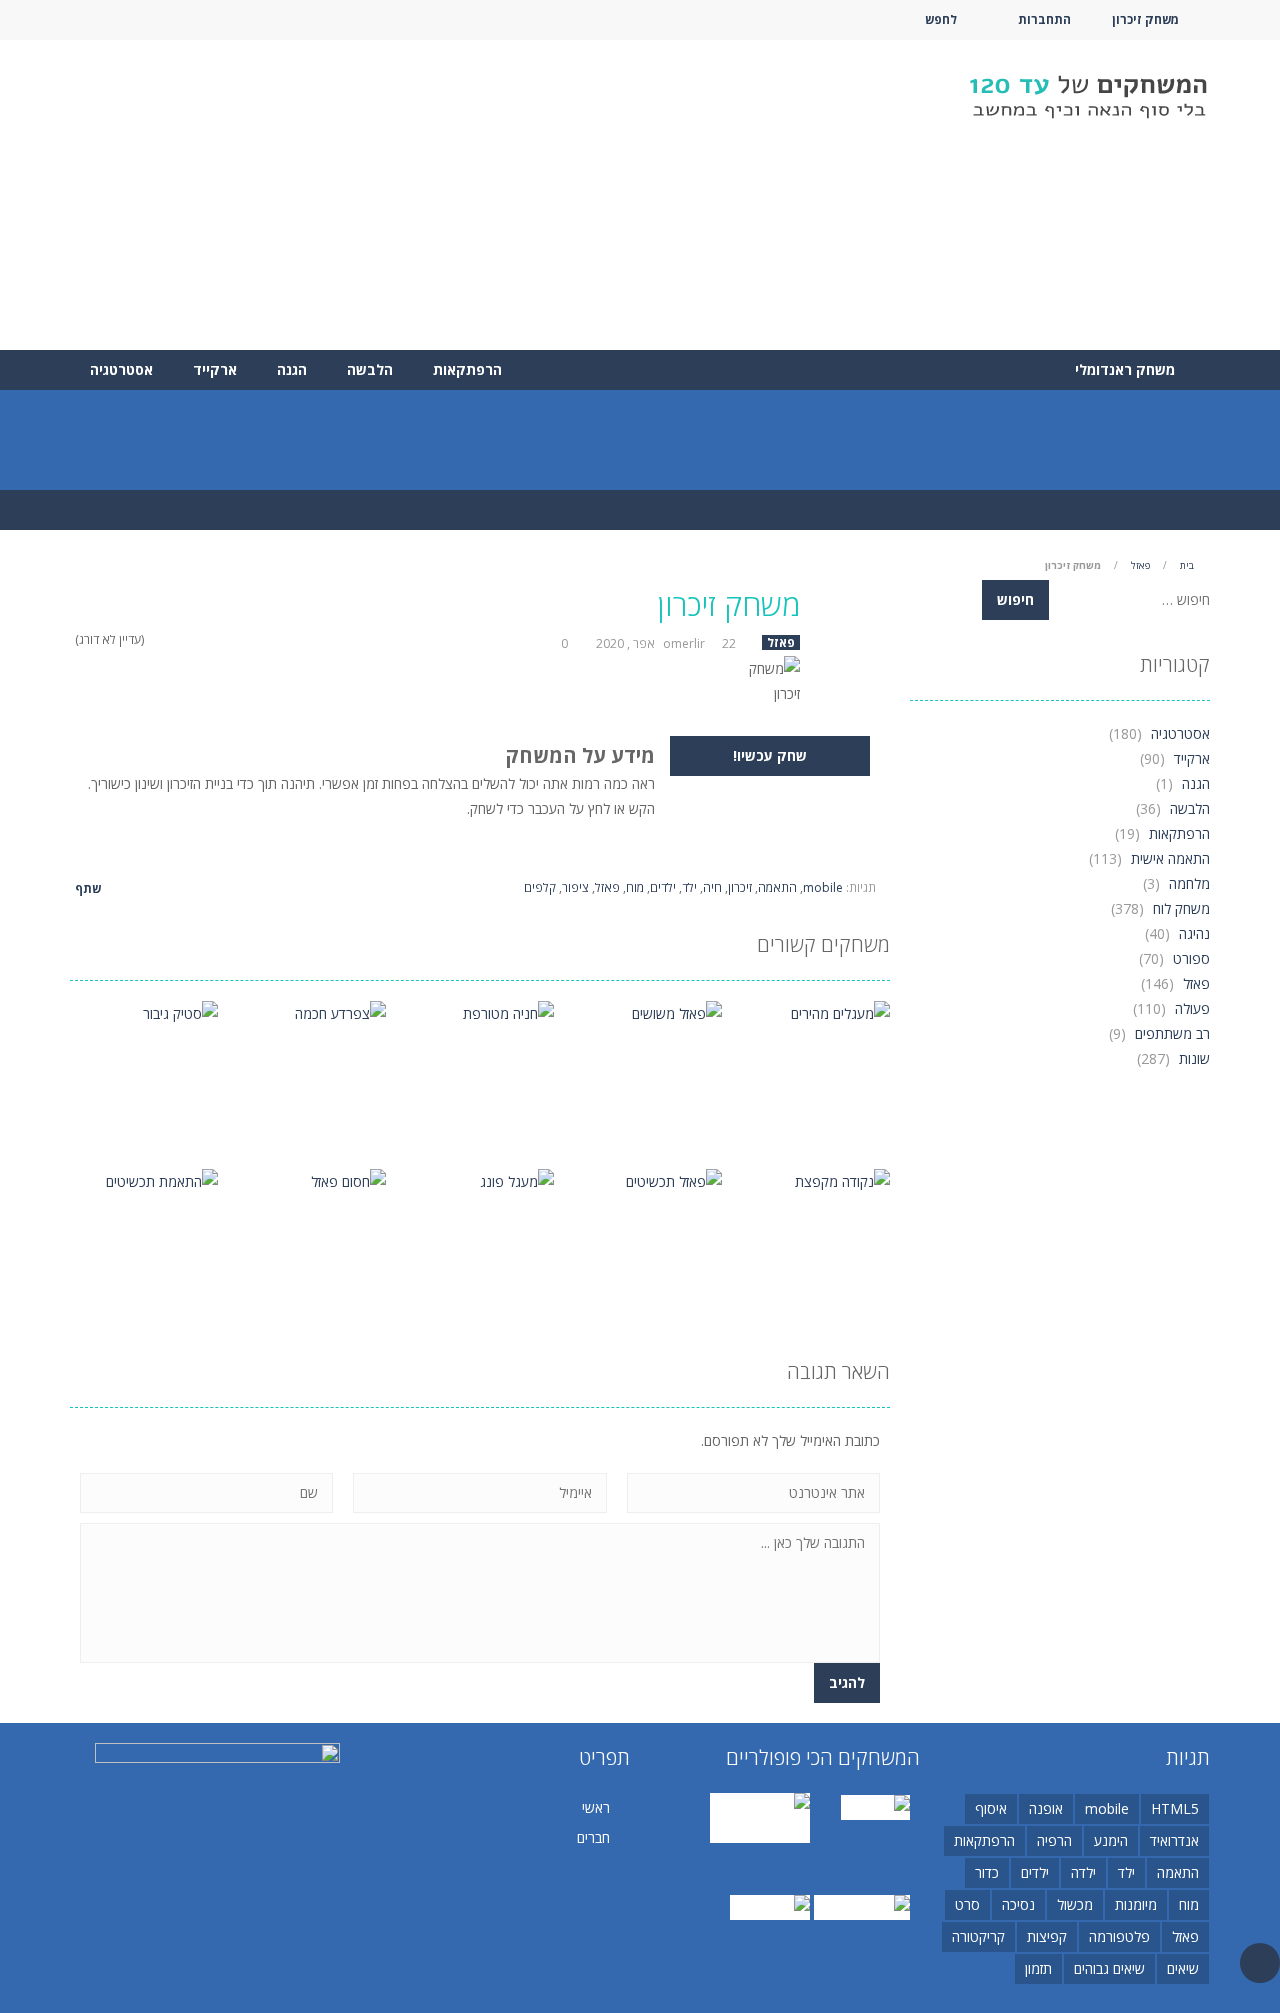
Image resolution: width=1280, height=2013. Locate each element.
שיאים (1183, 1968)
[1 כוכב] (205, 639)
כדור (987, 1872)
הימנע (1111, 1840)
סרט (967, 1904)
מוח (635, 887)
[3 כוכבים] (179, 639)
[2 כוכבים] (192, 639)
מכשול (1075, 1904)
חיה (712, 887)
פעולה (1192, 1008)
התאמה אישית (1170, 858)
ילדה (1083, 1872)
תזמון (1038, 1968)
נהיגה (1194, 933)
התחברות (1044, 19)
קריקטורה (978, 1936)
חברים (593, 1837)
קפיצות (1047, 1936)
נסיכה (1018, 1904)
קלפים (540, 887)
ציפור (575, 887)
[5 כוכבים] (153, 639)
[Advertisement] (434, 195)
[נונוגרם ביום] (770, 1905)
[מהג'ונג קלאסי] (862, 1905)
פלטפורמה (1119, 1936)
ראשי (596, 1807)
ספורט (1191, 958)
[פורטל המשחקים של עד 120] (1087, 98)
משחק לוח (1181, 908)
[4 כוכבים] (166, 639)
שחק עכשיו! (770, 755)
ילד (689, 887)
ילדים (663, 887)
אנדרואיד (1174, 1840)
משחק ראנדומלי (1127, 369)
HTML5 (1175, 1808)
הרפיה (1054, 1840)
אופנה (1046, 1808)
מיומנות (1136, 1904)
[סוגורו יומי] (875, 1805)
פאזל (1140, 565)
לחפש (941, 19)
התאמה (777, 887)
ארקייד (215, 369)
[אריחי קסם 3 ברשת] (760, 1816)
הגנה (292, 369)
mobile (823, 887)
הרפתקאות (467, 369)
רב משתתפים (1172, 1033)
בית (1187, 565)
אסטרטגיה (121, 369)
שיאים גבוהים (1109, 1968)
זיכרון (740, 887)
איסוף (991, 1808)
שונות (1194, 1058)
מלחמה (1189, 883)
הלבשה (370, 369)
